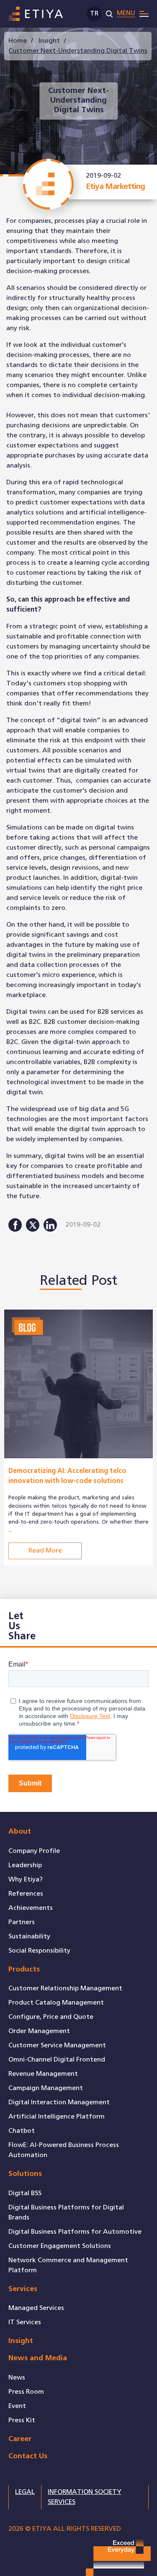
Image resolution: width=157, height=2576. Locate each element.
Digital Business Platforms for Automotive (75, 2232)
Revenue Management (43, 2074)
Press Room (26, 2392)
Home (18, 41)
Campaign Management (46, 2088)
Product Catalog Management (56, 2003)
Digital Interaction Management (59, 2102)
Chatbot (22, 2131)
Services (23, 2289)
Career (20, 2439)
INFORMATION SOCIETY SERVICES (85, 2497)
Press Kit (22, 2420)
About (20, 1832)
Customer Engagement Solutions (60, 2246)
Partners (22, 1922)
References (26, 1894)
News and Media (38, 2358)
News (17, 2378)
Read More (45, 1551)
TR (94, 14)
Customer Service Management (57, 2045)
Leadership (25, 1865)
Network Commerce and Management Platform (68, 2265)
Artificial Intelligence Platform (57, 2117)
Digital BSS (25, 2193)
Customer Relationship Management (65, 1988)
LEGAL (25, 2492)
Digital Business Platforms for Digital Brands (66, 2213)
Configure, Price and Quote (51, 2017)
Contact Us (28, 2456)
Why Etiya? (26, 1880)
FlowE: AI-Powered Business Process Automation (64, 2150)
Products (24, 1970)
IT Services (25, 2322)
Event (17, 2406)
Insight (49, 41)
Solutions (25, 2174)
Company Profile (34, 1851)
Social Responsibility (39, 1951)
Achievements (31, 1908)
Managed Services (36, 2308)
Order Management (39, 2031)
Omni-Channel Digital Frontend (57, 2060)
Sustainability (29, 1937)
